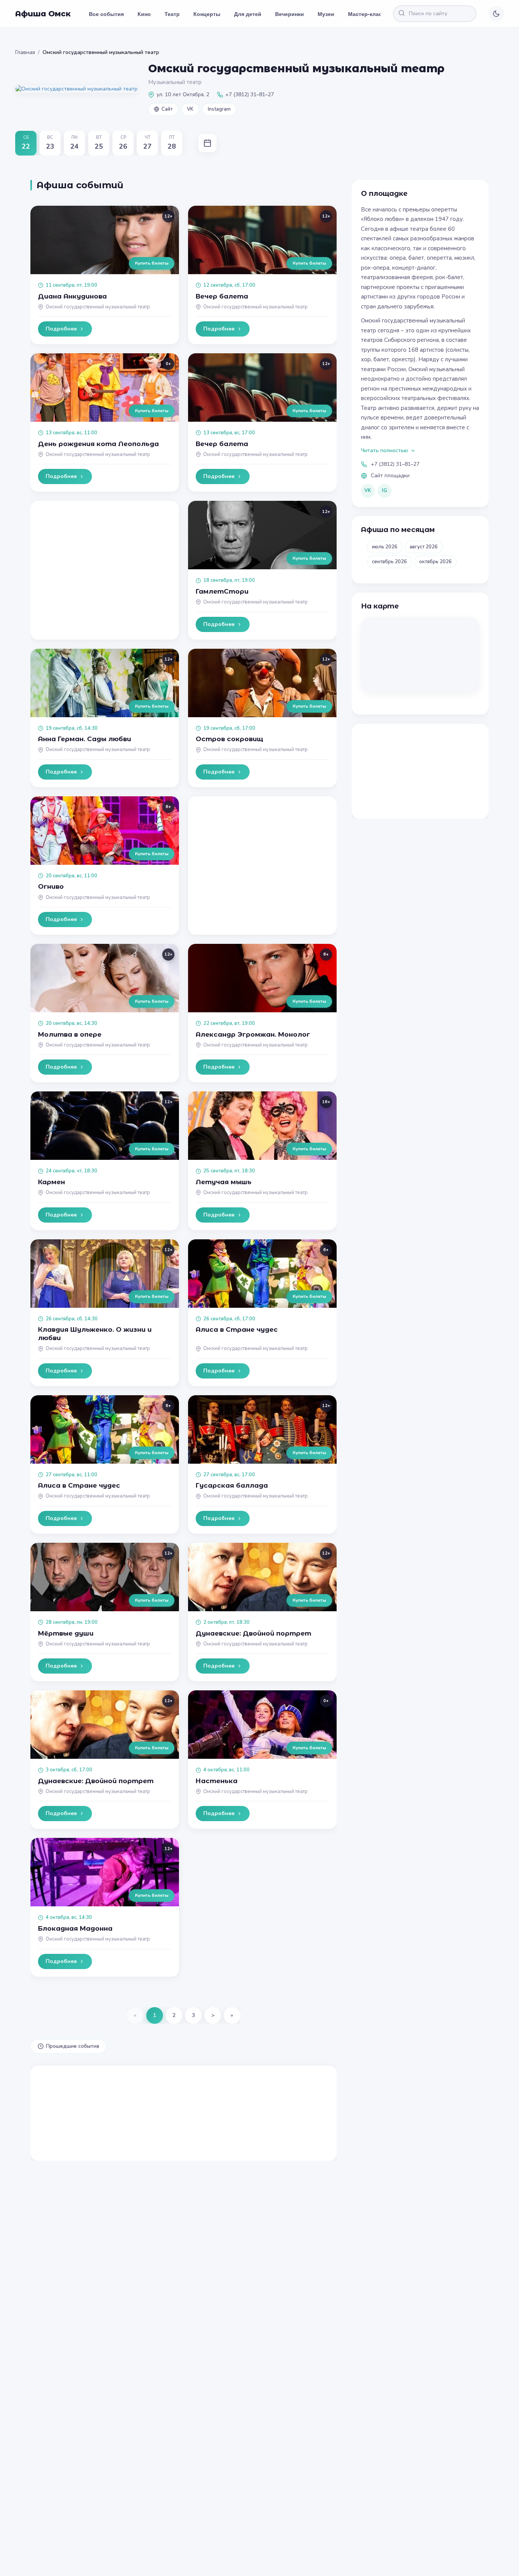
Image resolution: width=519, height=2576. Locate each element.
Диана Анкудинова (72, 296)
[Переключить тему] (496, 14)
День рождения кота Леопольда (98, 444)
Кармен (51, 1182)
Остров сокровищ (229, 739)
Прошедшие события (73, 2046)
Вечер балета (222, 296)
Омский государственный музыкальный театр (98, 307)
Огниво (51, 886)
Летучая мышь (224, 1182)
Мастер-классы (369, 14)
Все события (106, 14)
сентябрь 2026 (389, 562)
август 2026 (424, 547)
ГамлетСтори (222, 591)
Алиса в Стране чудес (237, 1329)
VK (190, 109)
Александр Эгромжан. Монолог (253, 1034)
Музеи (326, 14)
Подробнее (61, 329)
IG (385, 491)
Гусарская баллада (232, 1485)
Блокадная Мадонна (75, 1928)
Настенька (217, 1781)
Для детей (248, 14)
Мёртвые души (66, 1633)
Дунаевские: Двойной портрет (253, 1633)
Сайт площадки (390, 476)
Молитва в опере (70, 1034)
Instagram (219, 109)
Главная (25, 52)
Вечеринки (290, 14)
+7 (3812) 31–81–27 (395, 464)
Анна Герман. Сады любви (85, 739)
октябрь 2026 (435, 562)
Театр (172, 14)
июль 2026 (385, 547)
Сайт (167, 109)
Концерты (207, 14)
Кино (144, 14)
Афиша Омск (43, 14)
